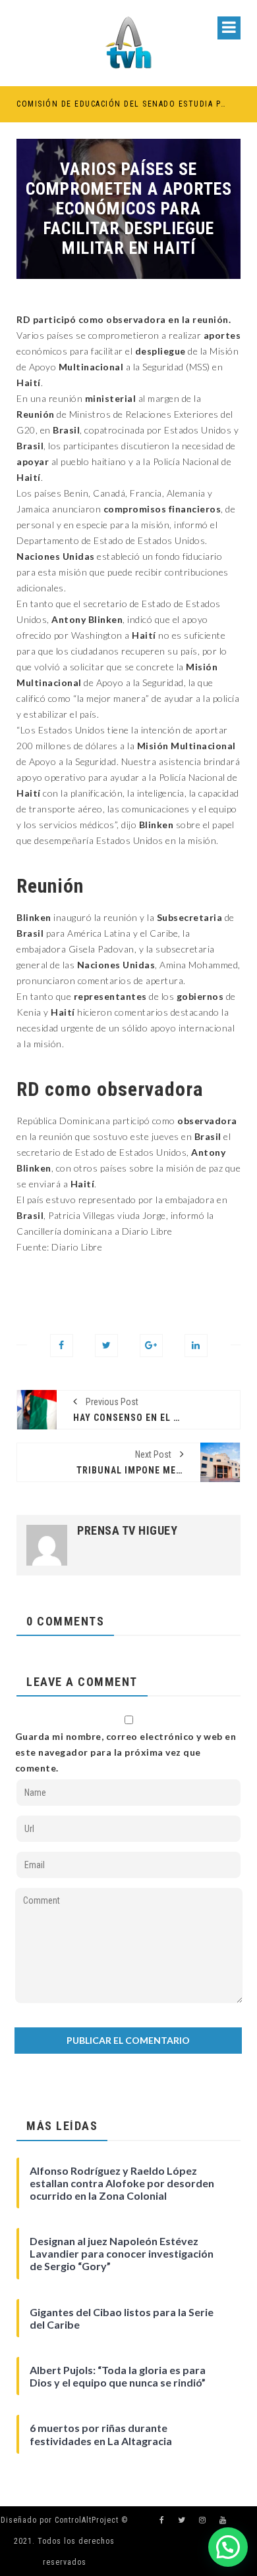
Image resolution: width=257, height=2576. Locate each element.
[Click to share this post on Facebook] (62, 1346)
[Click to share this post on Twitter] (106, 1346)
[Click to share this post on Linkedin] (196, 1346)
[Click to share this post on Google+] (151, 1346)
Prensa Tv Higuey (127, 1531)
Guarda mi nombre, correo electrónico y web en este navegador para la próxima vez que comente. (126, 1752)
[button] (228, 2547)
